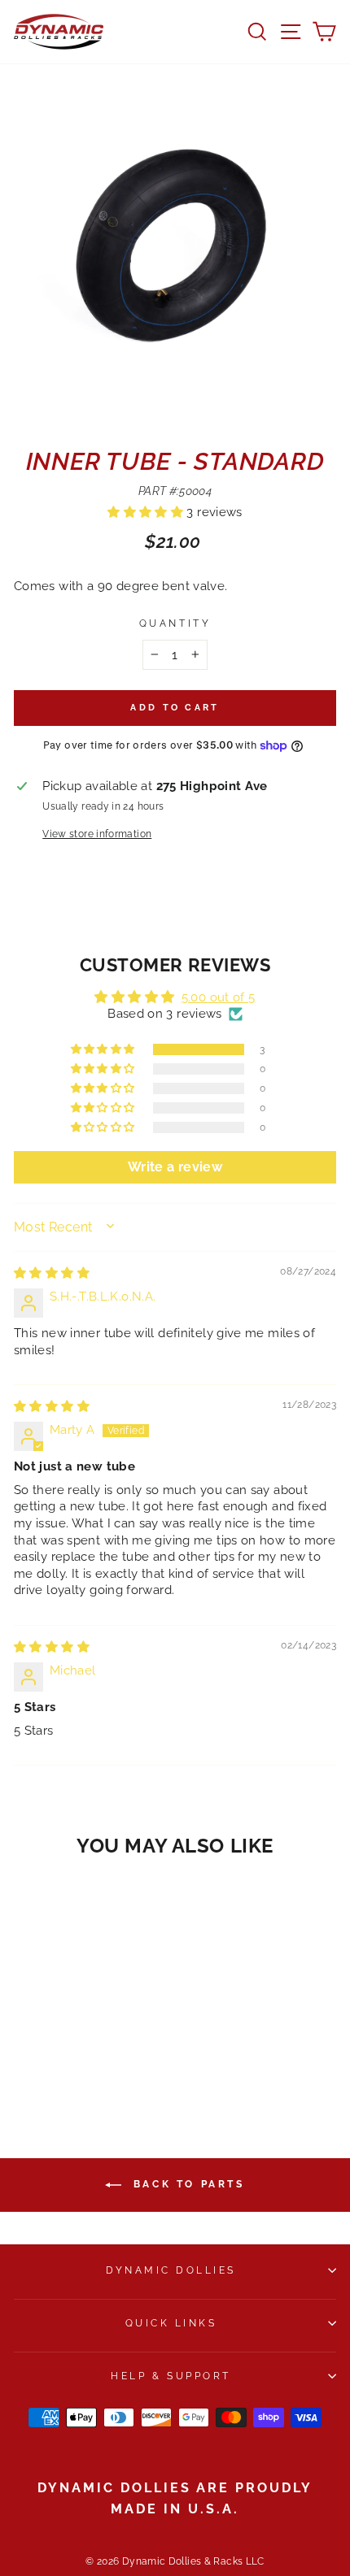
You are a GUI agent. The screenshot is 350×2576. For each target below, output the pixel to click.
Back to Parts (186, 2184)
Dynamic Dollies (171, 2270)
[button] (147, 512)
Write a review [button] (175, 1167)
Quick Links (171, 2323)
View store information (97, 834)
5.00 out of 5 (219, 997)
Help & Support (171, 2376)
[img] (52, 1273)
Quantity (175, 623)
